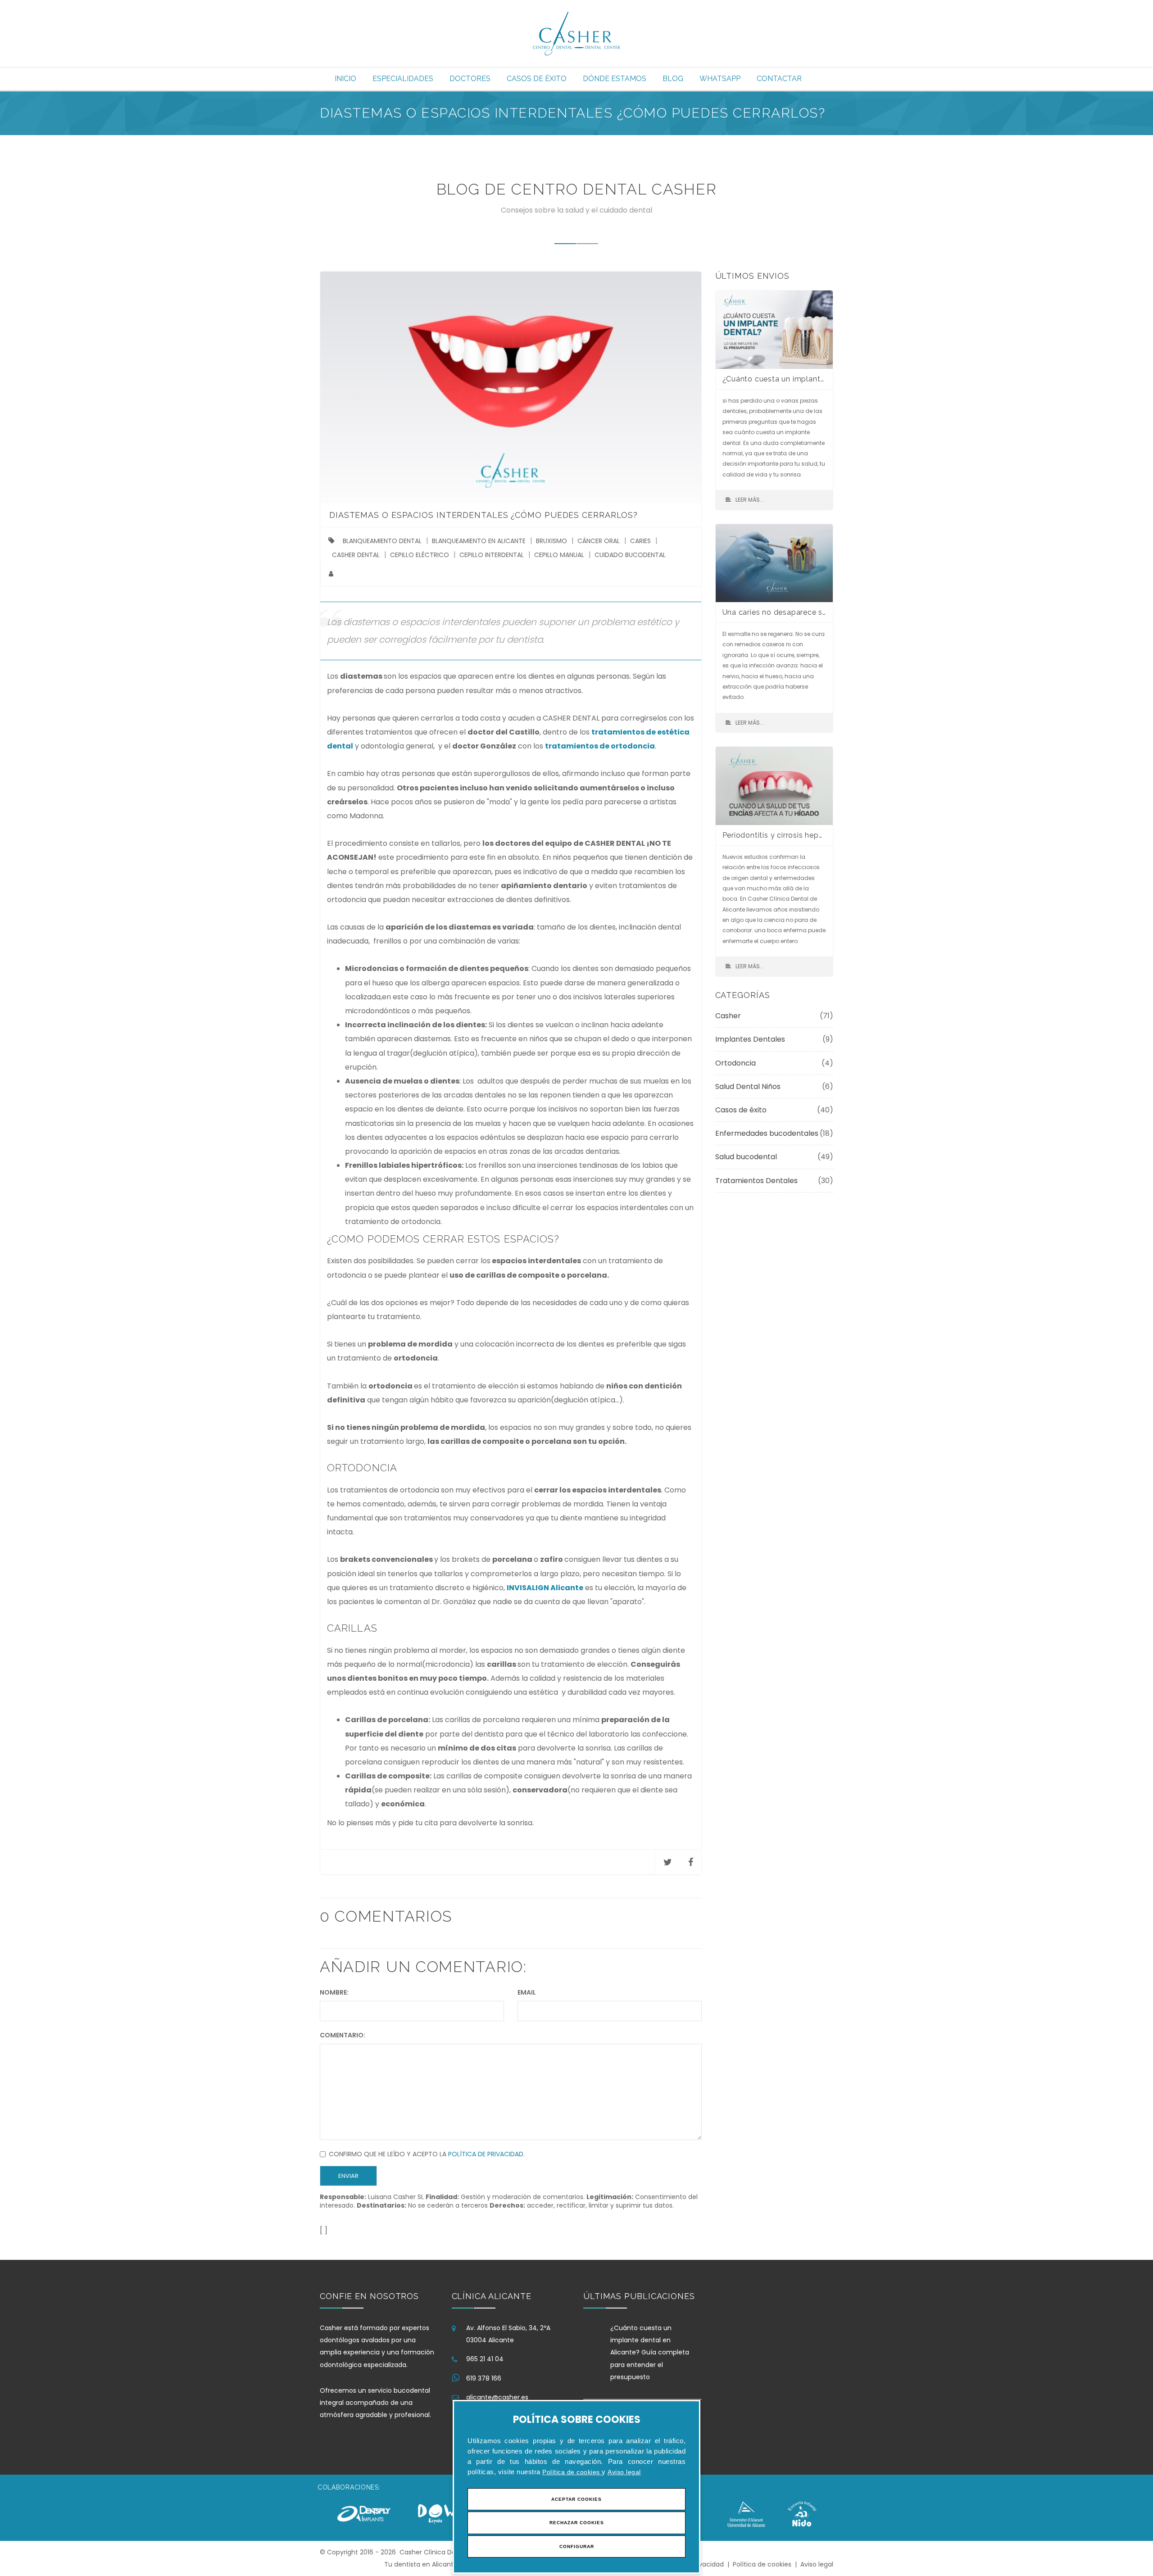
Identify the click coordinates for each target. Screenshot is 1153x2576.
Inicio (345, 79)
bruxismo (552, 541)
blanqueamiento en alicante (479, 541)
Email (527, 1992)
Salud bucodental (746, 1157)
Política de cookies (572, 2472)
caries (640, 541)
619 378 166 (484, 2378)
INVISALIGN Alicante (545, 1588)
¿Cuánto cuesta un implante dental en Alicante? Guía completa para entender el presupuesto (650, 2352)
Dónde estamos (615, 79)
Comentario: (343, 2035)
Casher (728, 1016)
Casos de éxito (537, 79)
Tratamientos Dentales (756, 1181)
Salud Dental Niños (748, 1086)
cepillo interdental (492, 555)
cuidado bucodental (630, 555)
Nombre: (334, 1992)
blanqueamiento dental (382, 541)
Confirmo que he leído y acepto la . (427, 2154)
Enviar (348, 2176)
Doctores (470, 79)
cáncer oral (599, 541)
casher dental (356, 555)
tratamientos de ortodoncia (600, 746)
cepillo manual (559, 555)
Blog (673, 79)
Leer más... (750, 500)
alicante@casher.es (497, 2397)
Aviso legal (624, 2472)
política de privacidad (486, 2154)
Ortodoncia (735, 1063)
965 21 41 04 (485, 2359)
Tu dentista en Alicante (421, 2564)
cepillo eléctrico (420, 555)
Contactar (779, 79)
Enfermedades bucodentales (767, 1133)
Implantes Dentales (750, 1039)
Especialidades (403, 79)
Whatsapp (720, 79)
